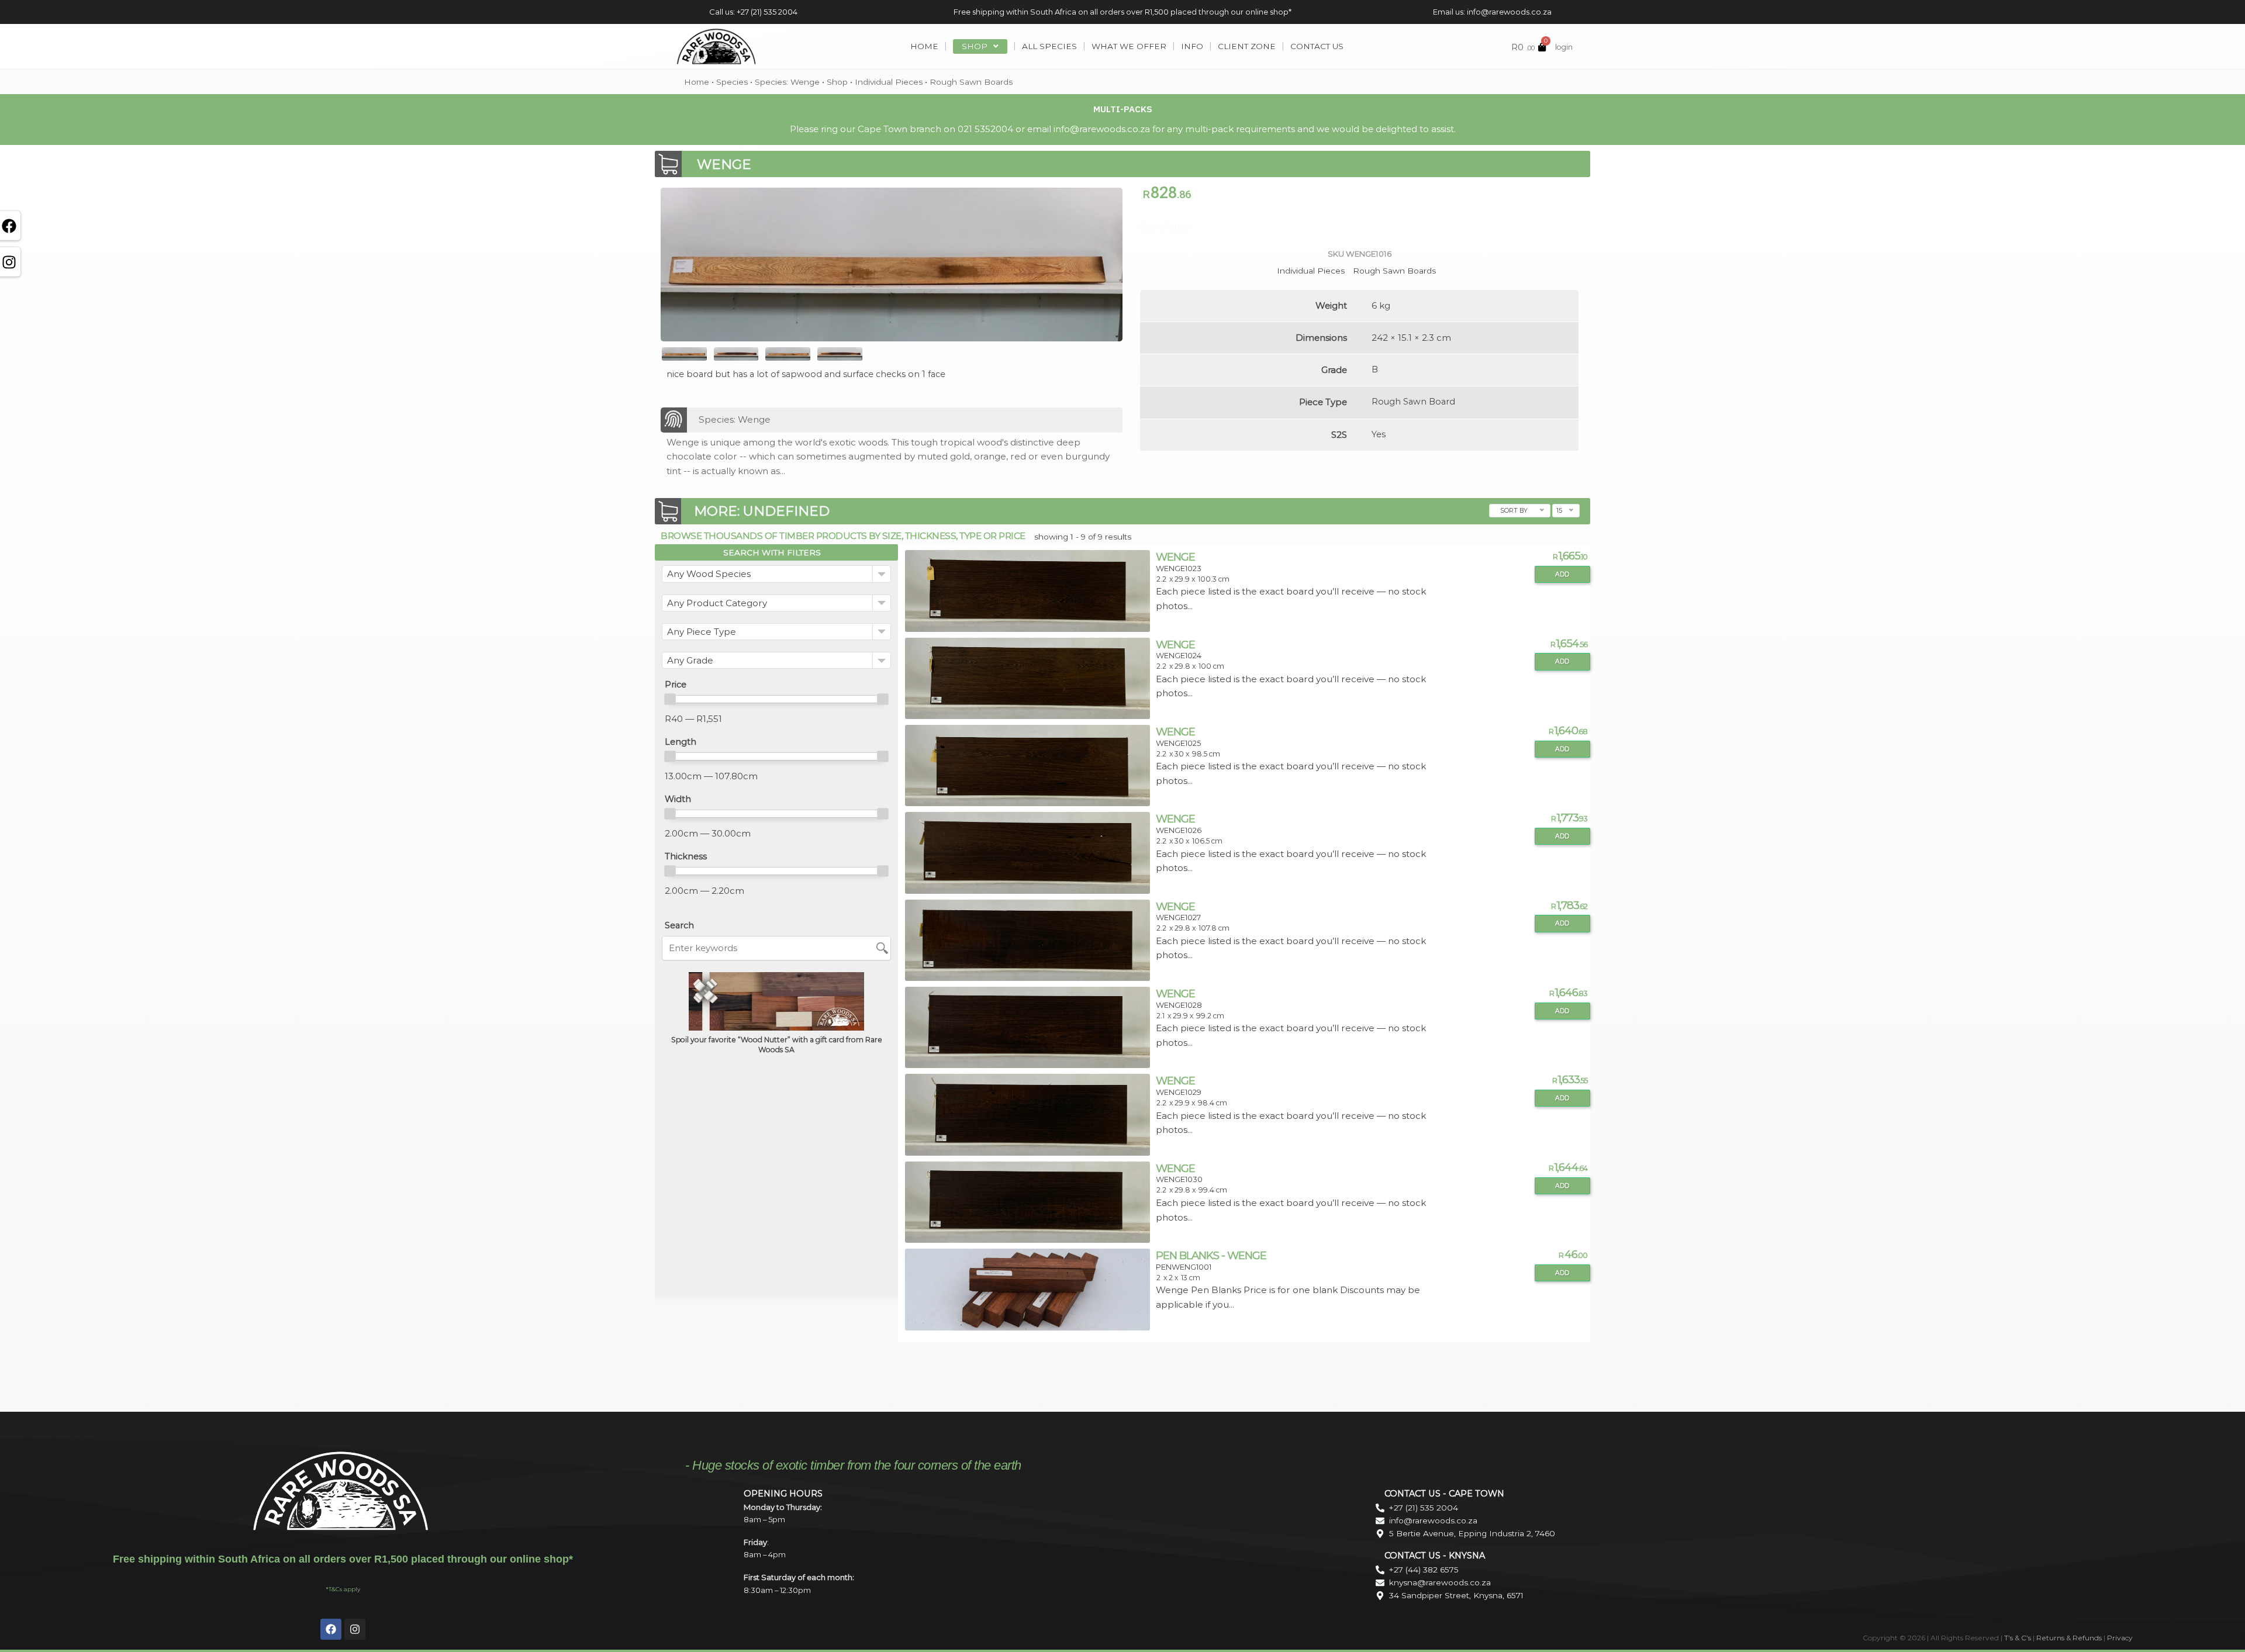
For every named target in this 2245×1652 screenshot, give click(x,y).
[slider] (670, 699)
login (1564, 47)
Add (1562, 574)
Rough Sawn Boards (971, 82)
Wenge (1175, 557)
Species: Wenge (787, 82)
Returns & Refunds (2069, 1638)
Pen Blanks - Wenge (1211, 1255)
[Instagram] (355, 1629)
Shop (837, 82)
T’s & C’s (2018, 1638)
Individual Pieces (889, 82)
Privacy (2120, 1638)
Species (732, 82)
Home (697, 82)
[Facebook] (331, 1629)
